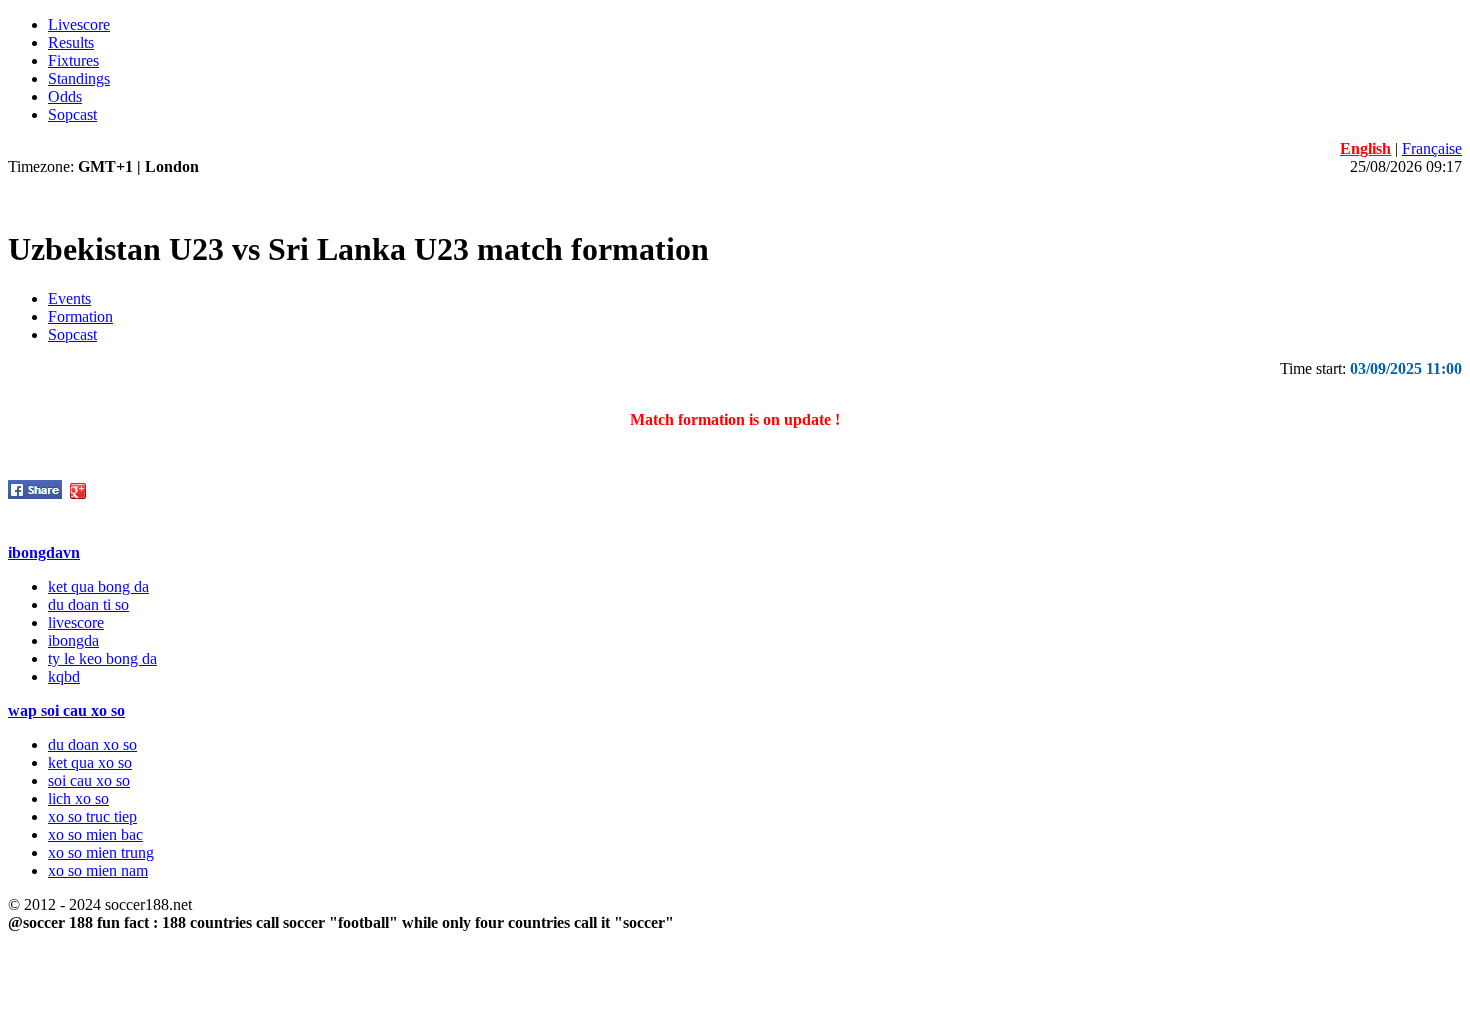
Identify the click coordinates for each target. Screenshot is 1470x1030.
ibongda (73, 640)
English (1365, 148)
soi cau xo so (89, 780)
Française (1432, 148)
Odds (65, 96)
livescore (76, 622)
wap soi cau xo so (66, 710)
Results (71, 42)
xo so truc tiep (92, 816)
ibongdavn (44, 552)
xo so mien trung (101, 852)
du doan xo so (92, 744)
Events (69, 298)
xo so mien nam (98, 870)
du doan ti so (88, 604)
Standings (79, 78)
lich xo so (78, 798)
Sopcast (72, 114)
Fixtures (73, 60)
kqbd (64, 676)
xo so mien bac (95, 834)
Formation (80, 316)
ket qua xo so (90, 762)
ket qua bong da (98, 586)
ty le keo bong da (102, 658)
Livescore (79, 24)
